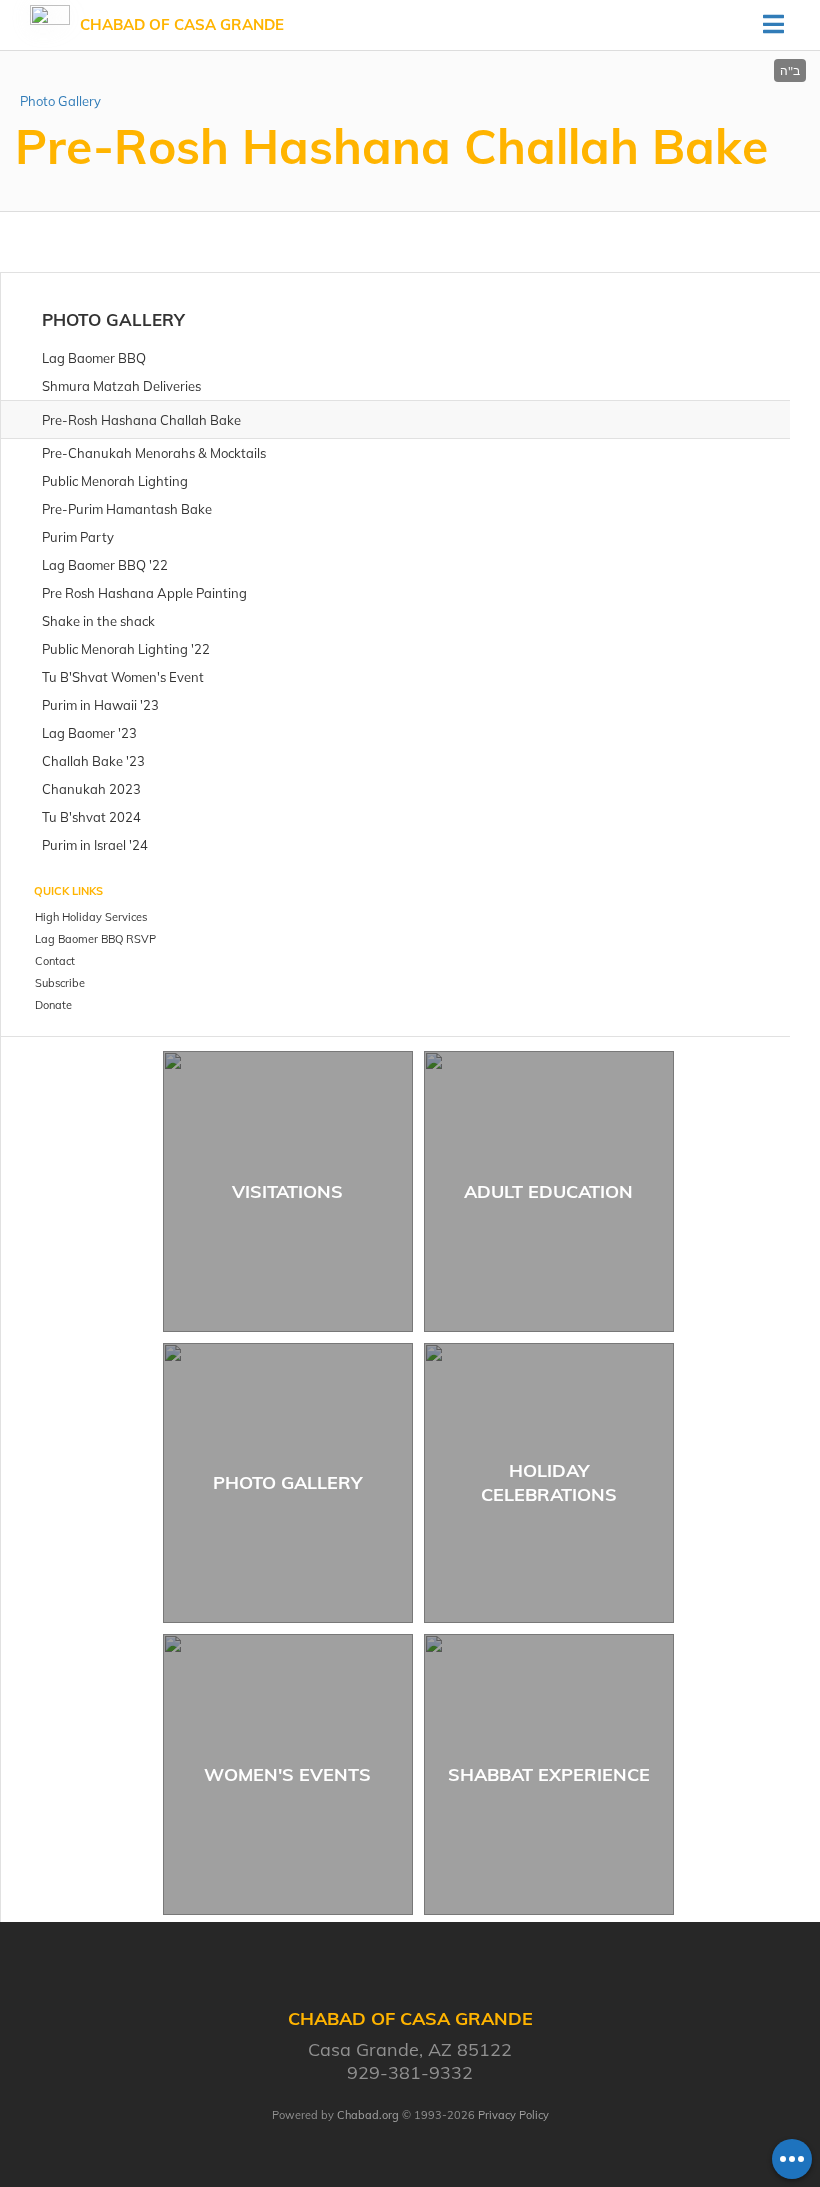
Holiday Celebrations (549, 1482)
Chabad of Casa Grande (182, 24)
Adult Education (548, 1191)
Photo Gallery (60, 101)
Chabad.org (368, 2115)
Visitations (287, 1191)
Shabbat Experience (549, 1774)
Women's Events (287, 1774)
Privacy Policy (513, 2115)
